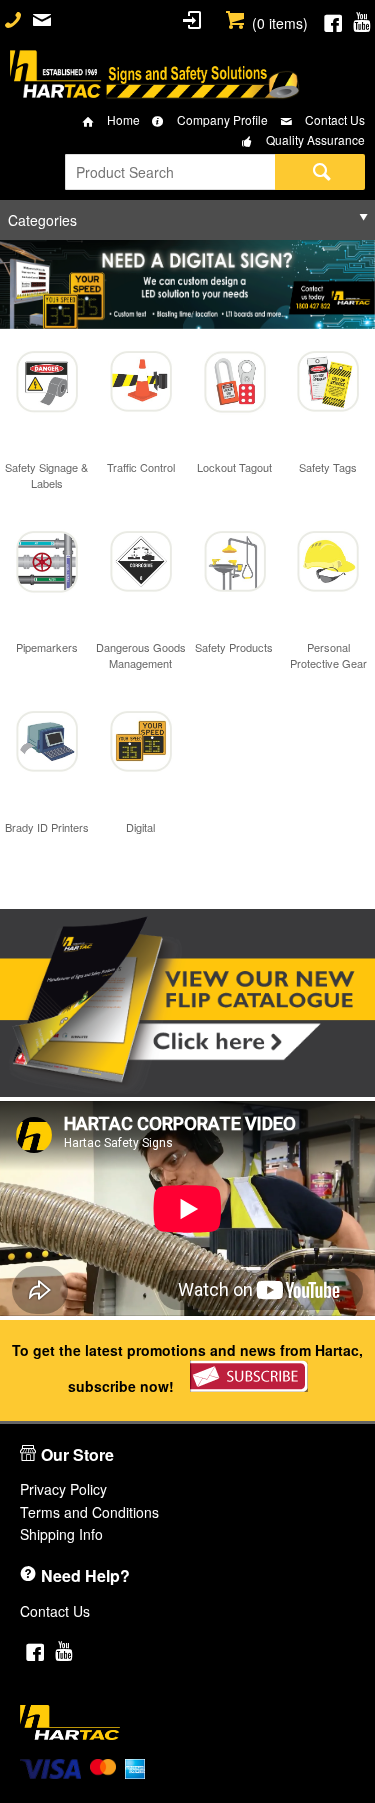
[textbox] (170, 172)
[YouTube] (361, 20)
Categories (42, 220)
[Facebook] (333, 20)
